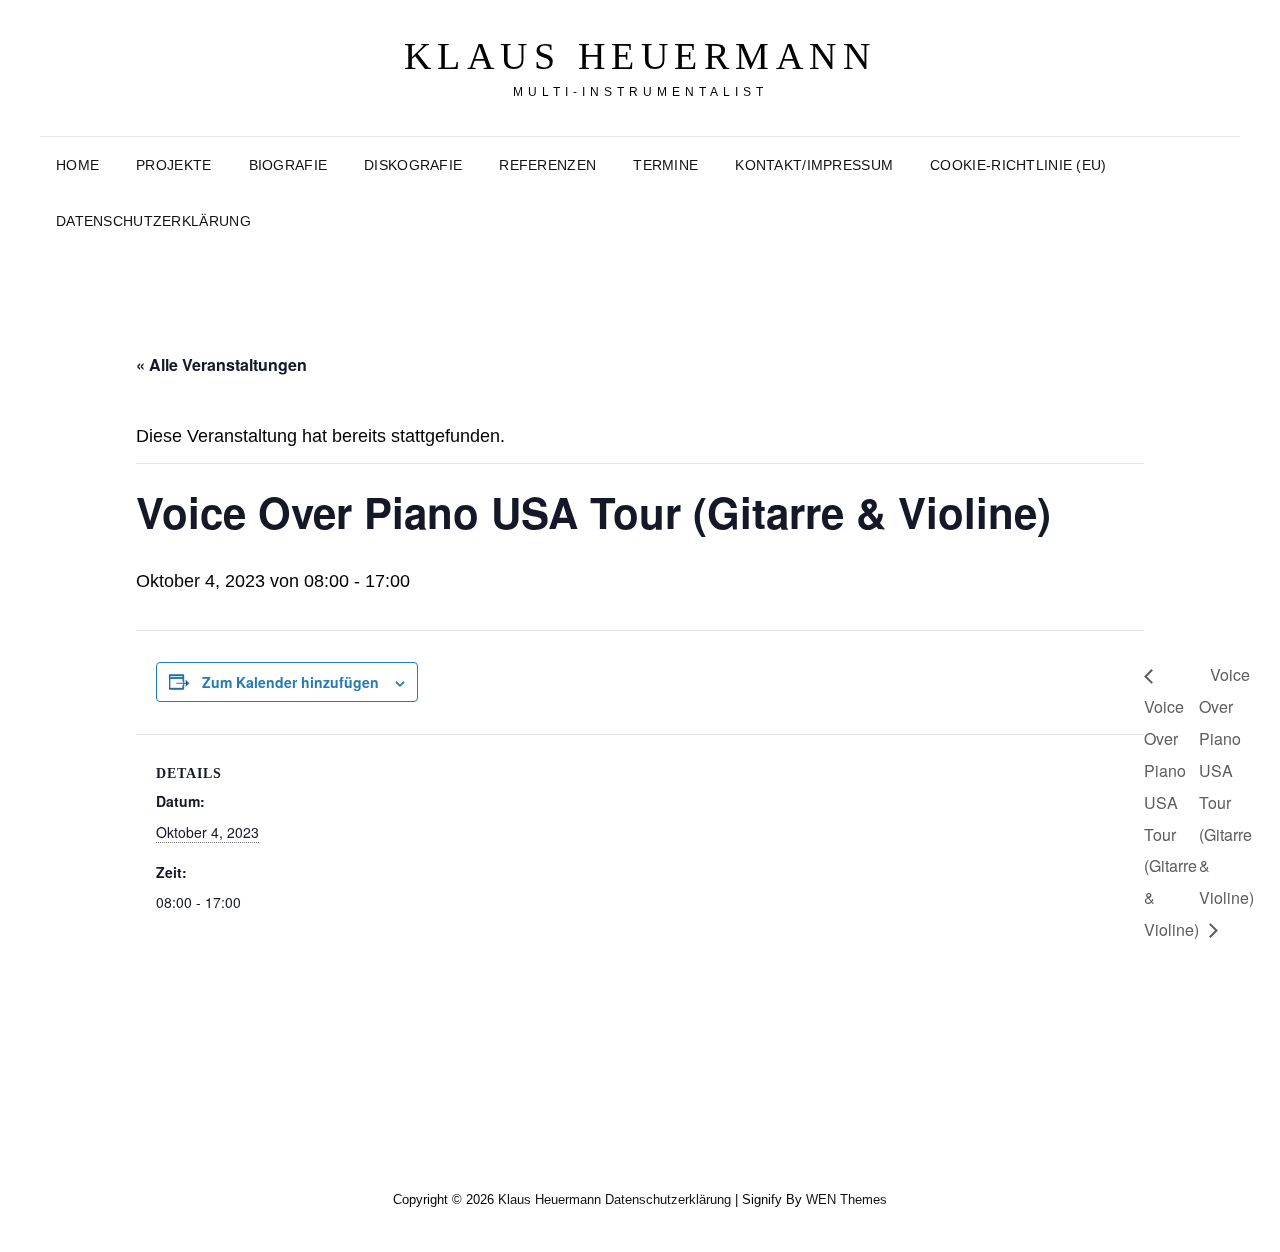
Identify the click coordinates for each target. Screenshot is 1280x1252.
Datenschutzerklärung (153, 221)
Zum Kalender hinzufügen (290, 682)
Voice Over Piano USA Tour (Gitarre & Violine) (1226, 786)
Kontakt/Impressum (814, 165)
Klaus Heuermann (640, 56)
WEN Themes (846, 1199)
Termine (665, 165)
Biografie (288, 165)
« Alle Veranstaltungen (221, 364)
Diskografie (413, 165)
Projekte (173, 165)
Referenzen (547, 165)
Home (77, 165)
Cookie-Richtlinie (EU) (1018, 165)
